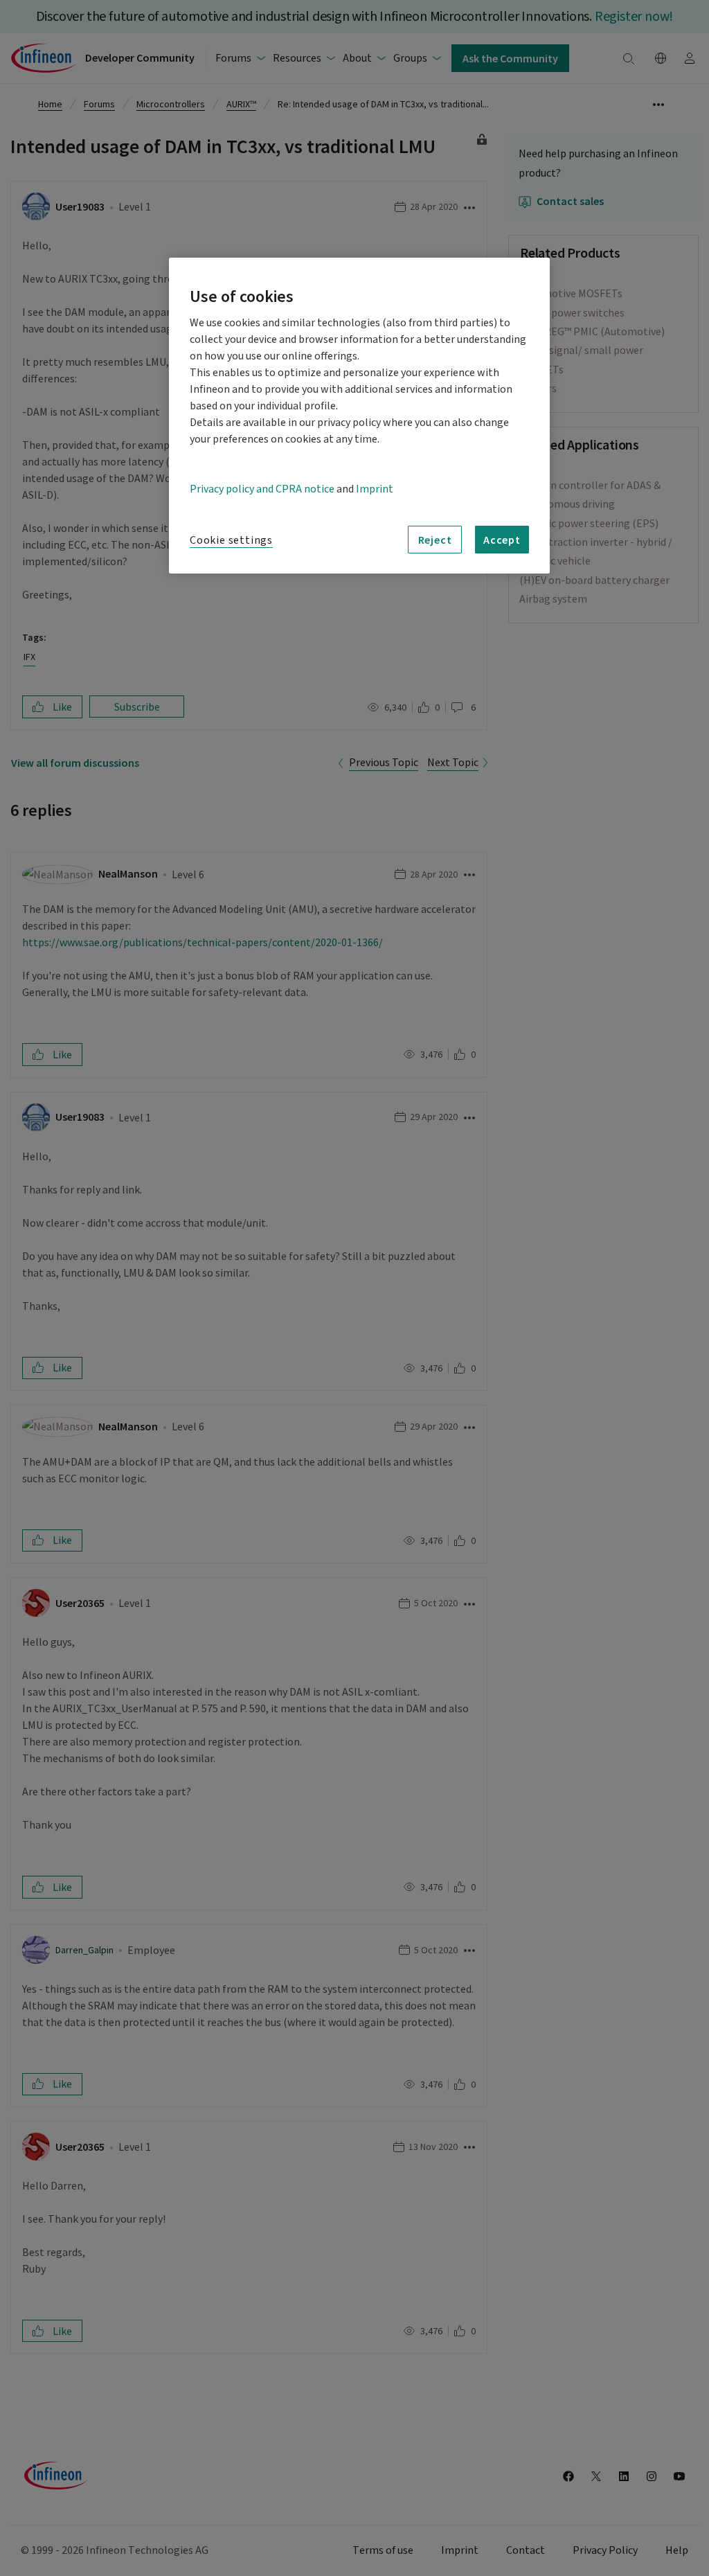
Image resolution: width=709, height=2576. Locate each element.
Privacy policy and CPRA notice (262, 489)
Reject (435, 540)
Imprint (375, 489)
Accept (502, 540)
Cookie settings (231, 540)
